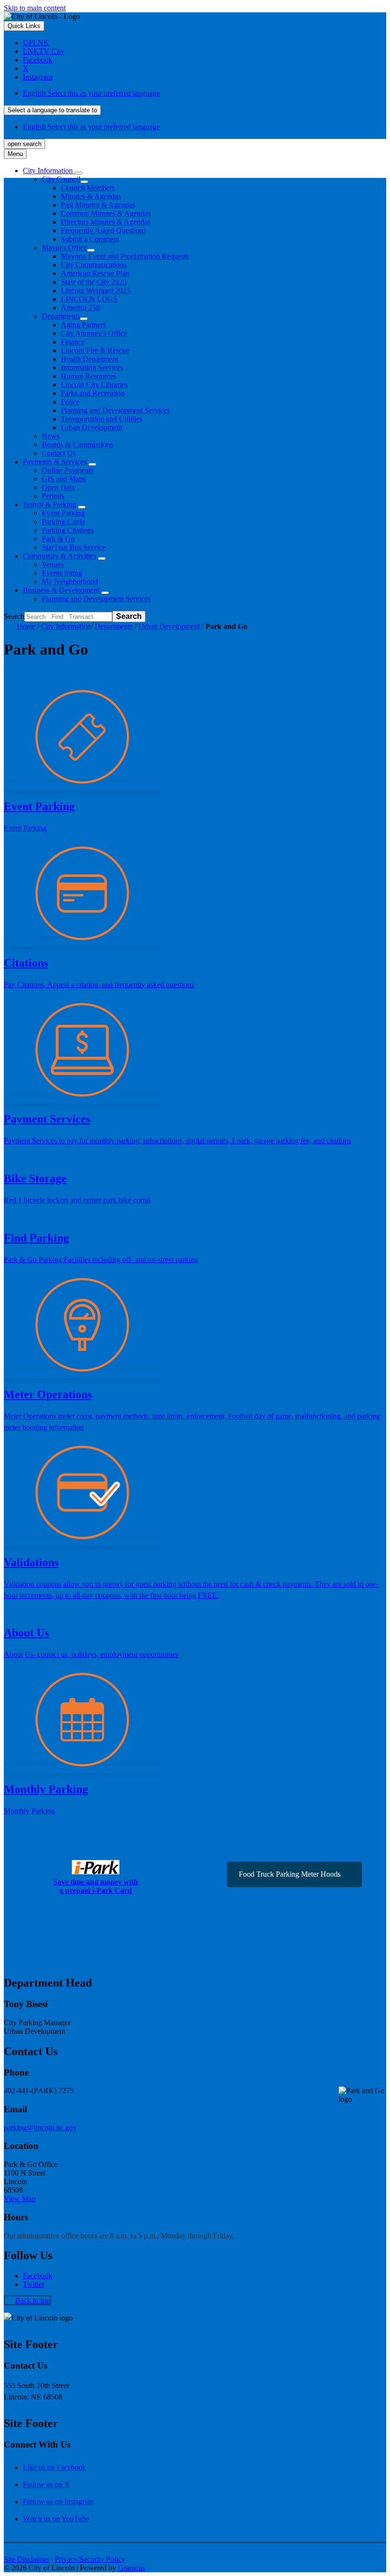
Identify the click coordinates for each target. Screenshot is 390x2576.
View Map (20, 2199)
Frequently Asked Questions (103, 230)
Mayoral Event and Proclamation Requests (125, 256)
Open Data (58, 487)
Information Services (92, 367)
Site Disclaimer (27, 2559)
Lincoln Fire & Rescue (95, 350)
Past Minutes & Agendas (98, 205)
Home (26, 626)
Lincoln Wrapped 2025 (96, 290)
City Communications (94, 265)
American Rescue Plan (95, 273)
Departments (61, 316)
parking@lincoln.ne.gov (40, 2128)
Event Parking (63, 513)
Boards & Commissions (78, 445)
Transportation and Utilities (102, 419)
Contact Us (59, 453)
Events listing (62, 573)
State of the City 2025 (94, 282)
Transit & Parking (49, 504)
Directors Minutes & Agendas (106, 222)
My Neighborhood (70, 582)
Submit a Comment (90, 239)
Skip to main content (35, 8)
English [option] (91, 127)
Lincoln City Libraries (94, 385)
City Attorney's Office (94, 333)
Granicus (132, 2568)
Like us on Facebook (54, 2467)
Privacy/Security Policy (90, 2559)
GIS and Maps (64, 479)
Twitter (34, 2284)
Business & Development (61, 590)
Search (14, 616)
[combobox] (52, 110)
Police (70, 402)
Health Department (89, 359)
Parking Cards (63, 522)
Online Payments (68, 470)
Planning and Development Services (115, 410)
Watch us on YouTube (56, 2519)
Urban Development (92, 427)
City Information (66, 626)
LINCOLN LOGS (89, 299)
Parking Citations (68, 530)
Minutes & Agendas (91, 196)
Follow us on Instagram (58, 2502)
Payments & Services (55, 462)
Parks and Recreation (93, 393)
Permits (53, 496)
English (91, 93)
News (51, 436)
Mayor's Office (64, 248)
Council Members (88, 188)
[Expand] (78, 173)
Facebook (38, 2276)
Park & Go (58, 539)
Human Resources (88, 376)
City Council (61, 179)
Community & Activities (59, 556)
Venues (53, 564)
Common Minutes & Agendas (106, 213)
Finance (73, 342)
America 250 (80, 308)
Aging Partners (83, 325)
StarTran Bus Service (74, 547)
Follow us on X (46, 2484)
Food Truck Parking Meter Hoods (290, 1874)
